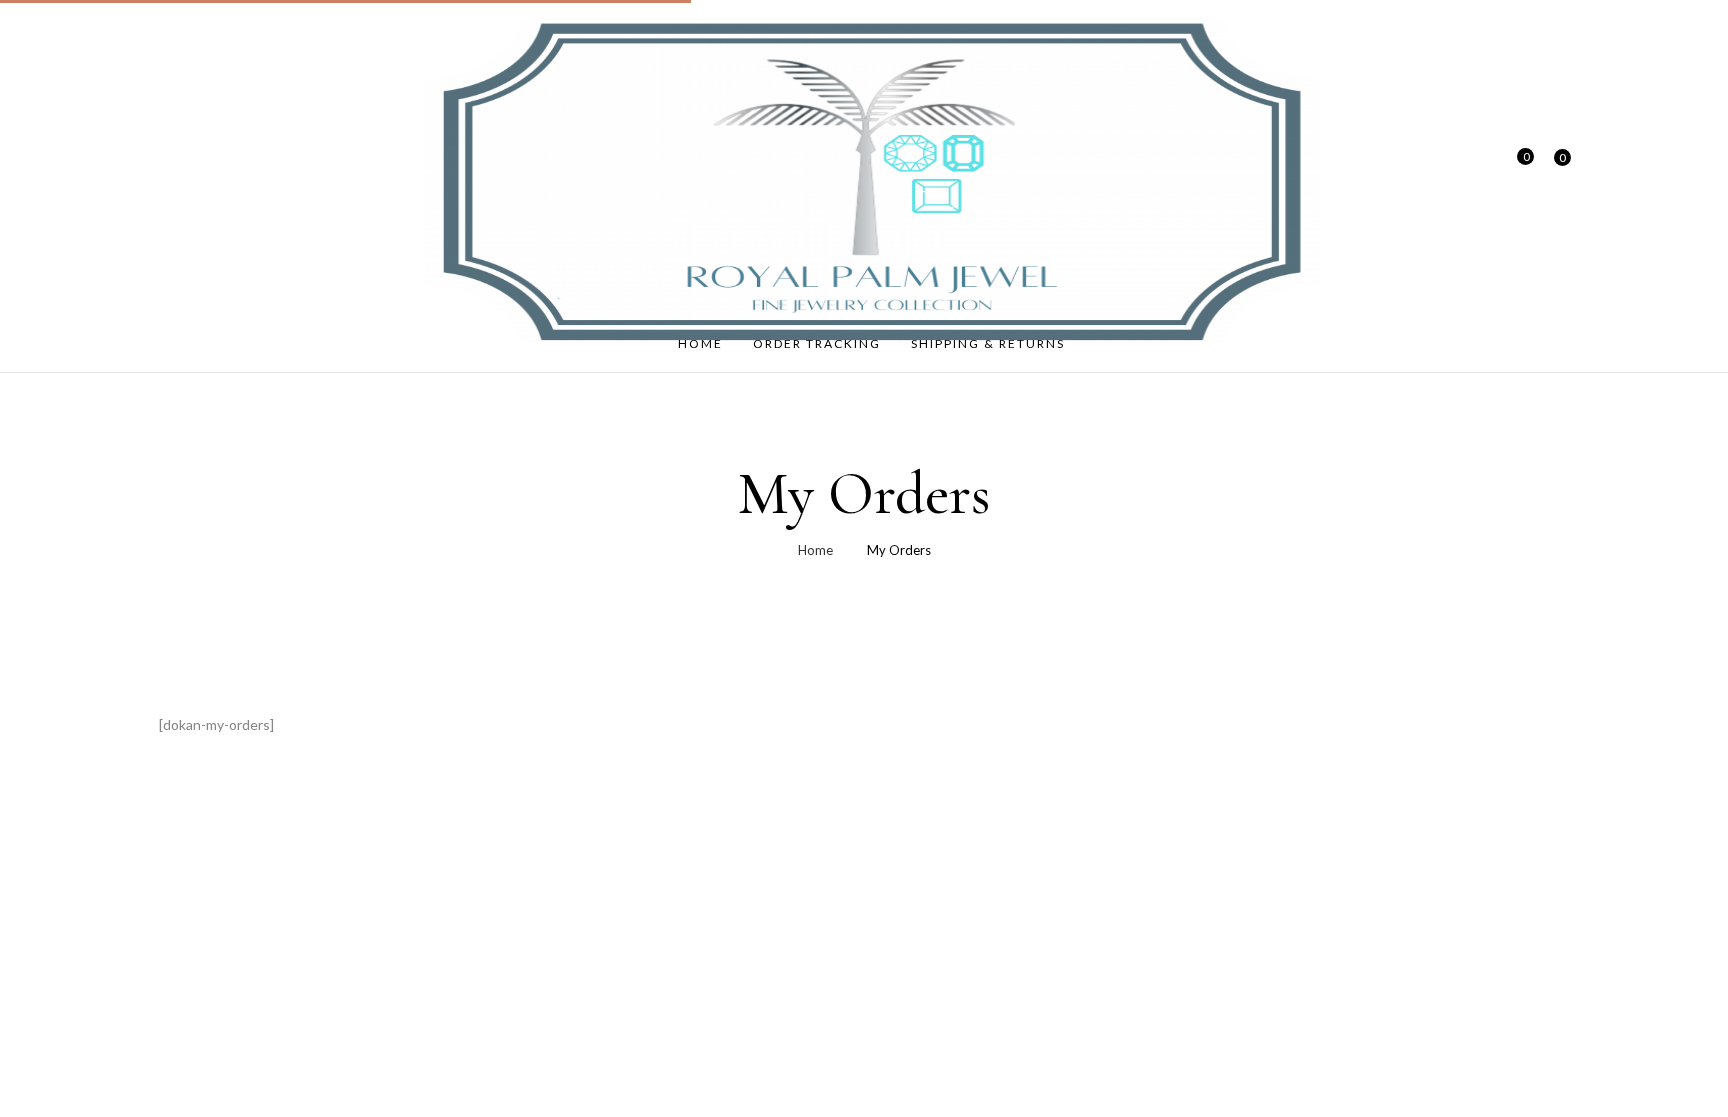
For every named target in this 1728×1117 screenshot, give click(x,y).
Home (815, 550)
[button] (1554, 168)
